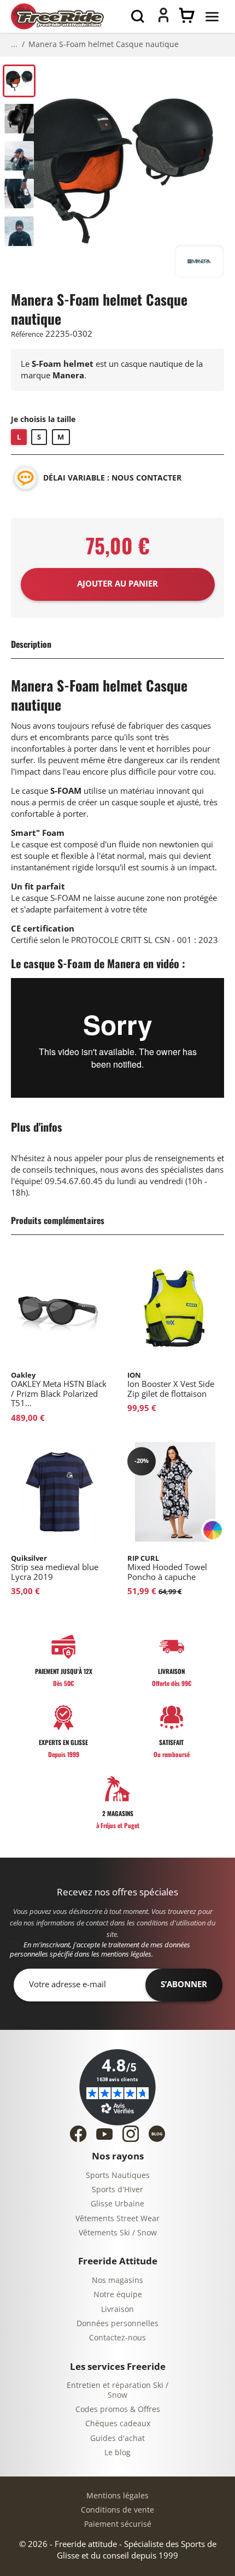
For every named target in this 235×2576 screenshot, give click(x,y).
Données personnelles (117, 2324)
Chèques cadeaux (118, 2424)
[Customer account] (163, 20)
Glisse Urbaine (117, 2204)
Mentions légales (117, 2496)
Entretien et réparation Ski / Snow (117, 2390)
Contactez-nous (117, 2338)
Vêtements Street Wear (117, 2219)
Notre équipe (118, 2295)
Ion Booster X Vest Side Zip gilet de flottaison (171, 1385)
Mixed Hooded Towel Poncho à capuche (167, 1568)
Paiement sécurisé (118, 2524)
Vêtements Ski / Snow (118, 2233)
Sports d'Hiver (117, 2190)
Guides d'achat (117, 2439)
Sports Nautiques (118, 2176)
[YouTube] (104, 2134)
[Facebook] (78, 2134)
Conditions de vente (117, 2510)
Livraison (117, 2309)
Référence (27, 334)
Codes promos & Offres (118, 2410)
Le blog (117, 2453)
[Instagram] (131, 2134)
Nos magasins (117, 2281)
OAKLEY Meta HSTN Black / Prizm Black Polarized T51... (59, 1390)
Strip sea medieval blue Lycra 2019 (55, 1568)
